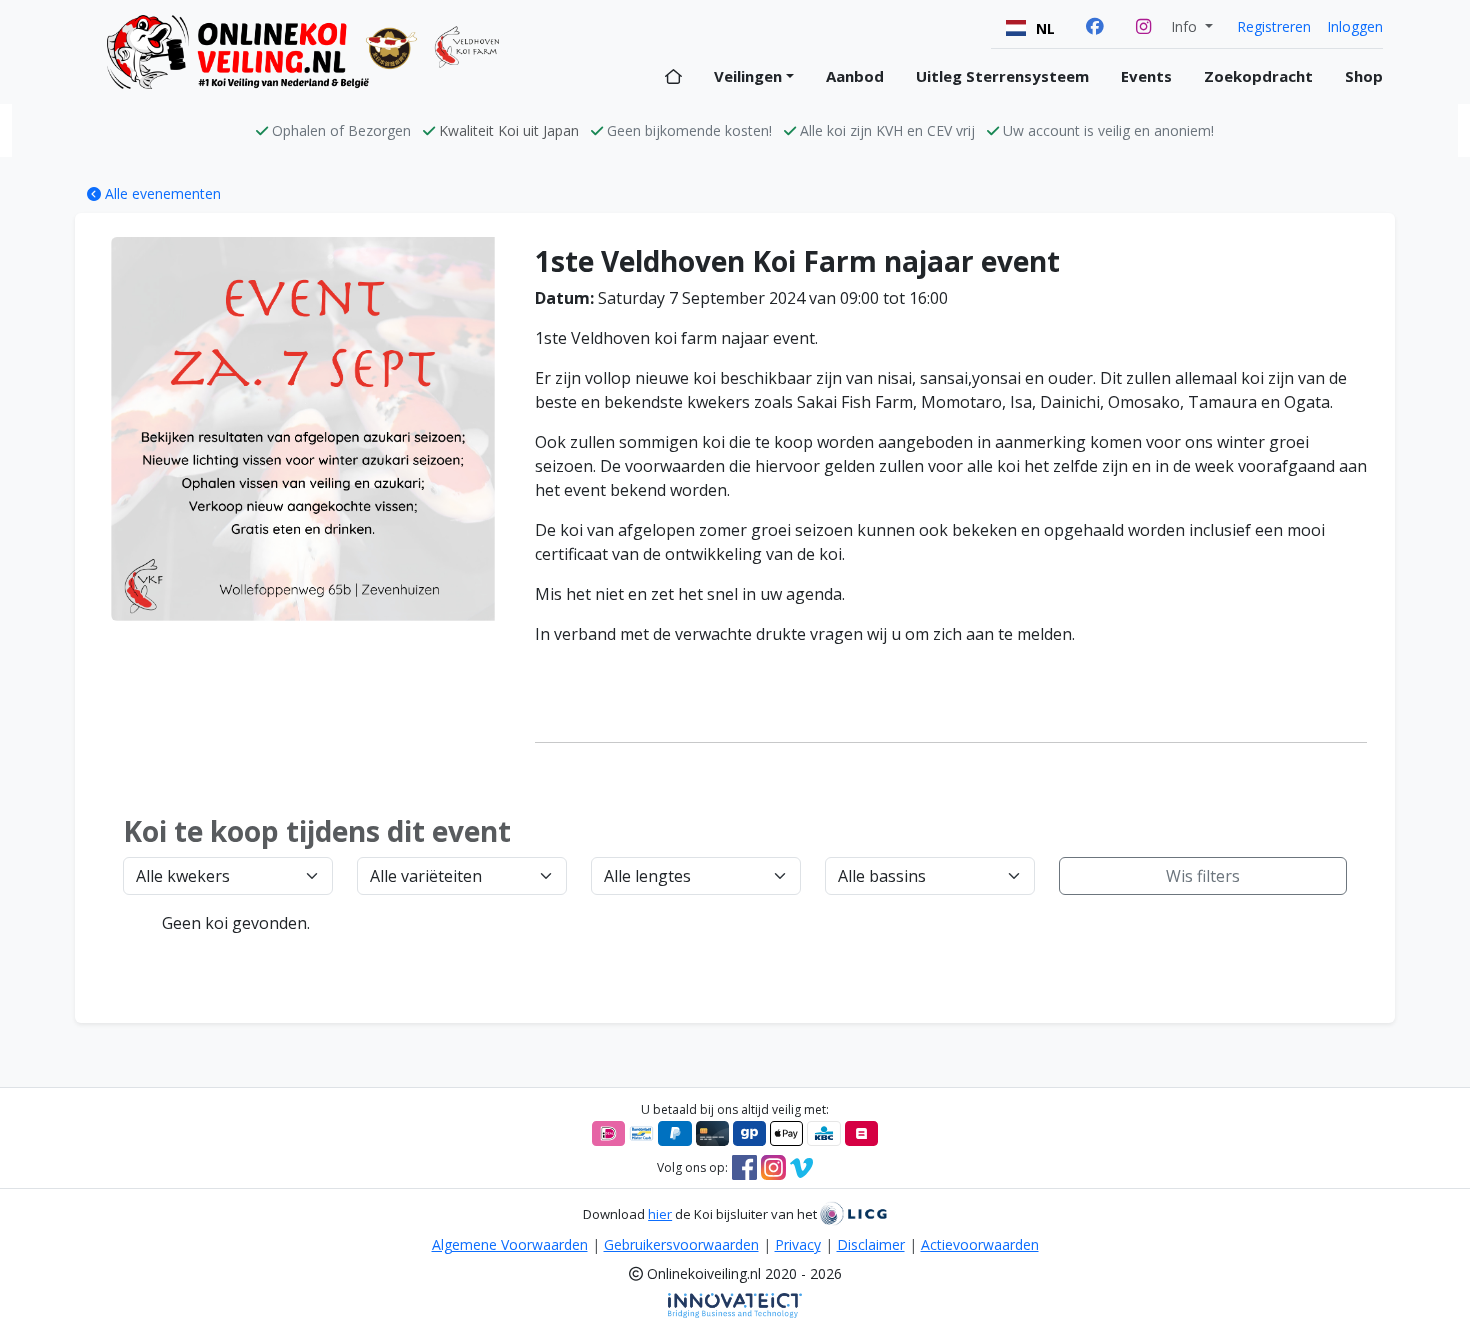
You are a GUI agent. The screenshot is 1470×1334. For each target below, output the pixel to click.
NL (1045, 28)
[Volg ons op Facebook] (744, 1166)
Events (1146, 76)
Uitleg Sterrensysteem (1002, 76)
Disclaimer (871, 1244)
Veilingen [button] (748, 76)
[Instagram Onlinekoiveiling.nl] (1143, 26)
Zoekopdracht (1258, 76)
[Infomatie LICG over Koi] (853, 1214)
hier (660, 1214)
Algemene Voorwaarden (510, 1244)
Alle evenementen (161, 193)
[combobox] (1030, 28)
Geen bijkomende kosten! (689, 130)
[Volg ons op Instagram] (773, 1166)
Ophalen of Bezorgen (341, 130)
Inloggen (1355, 26)
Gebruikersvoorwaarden (681, 1244)
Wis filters (1203, 876)
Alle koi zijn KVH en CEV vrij (887, 130)
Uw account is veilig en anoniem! (1108, 130)
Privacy (798, 1244)
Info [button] (1186, 26)
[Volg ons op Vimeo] (801, 1166)
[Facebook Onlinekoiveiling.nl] (1095, 26)
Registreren (1274, 26)
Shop (1364, 76)
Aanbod (855, 76)
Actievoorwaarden (980, 1244)
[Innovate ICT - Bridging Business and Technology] (735, 1304)
